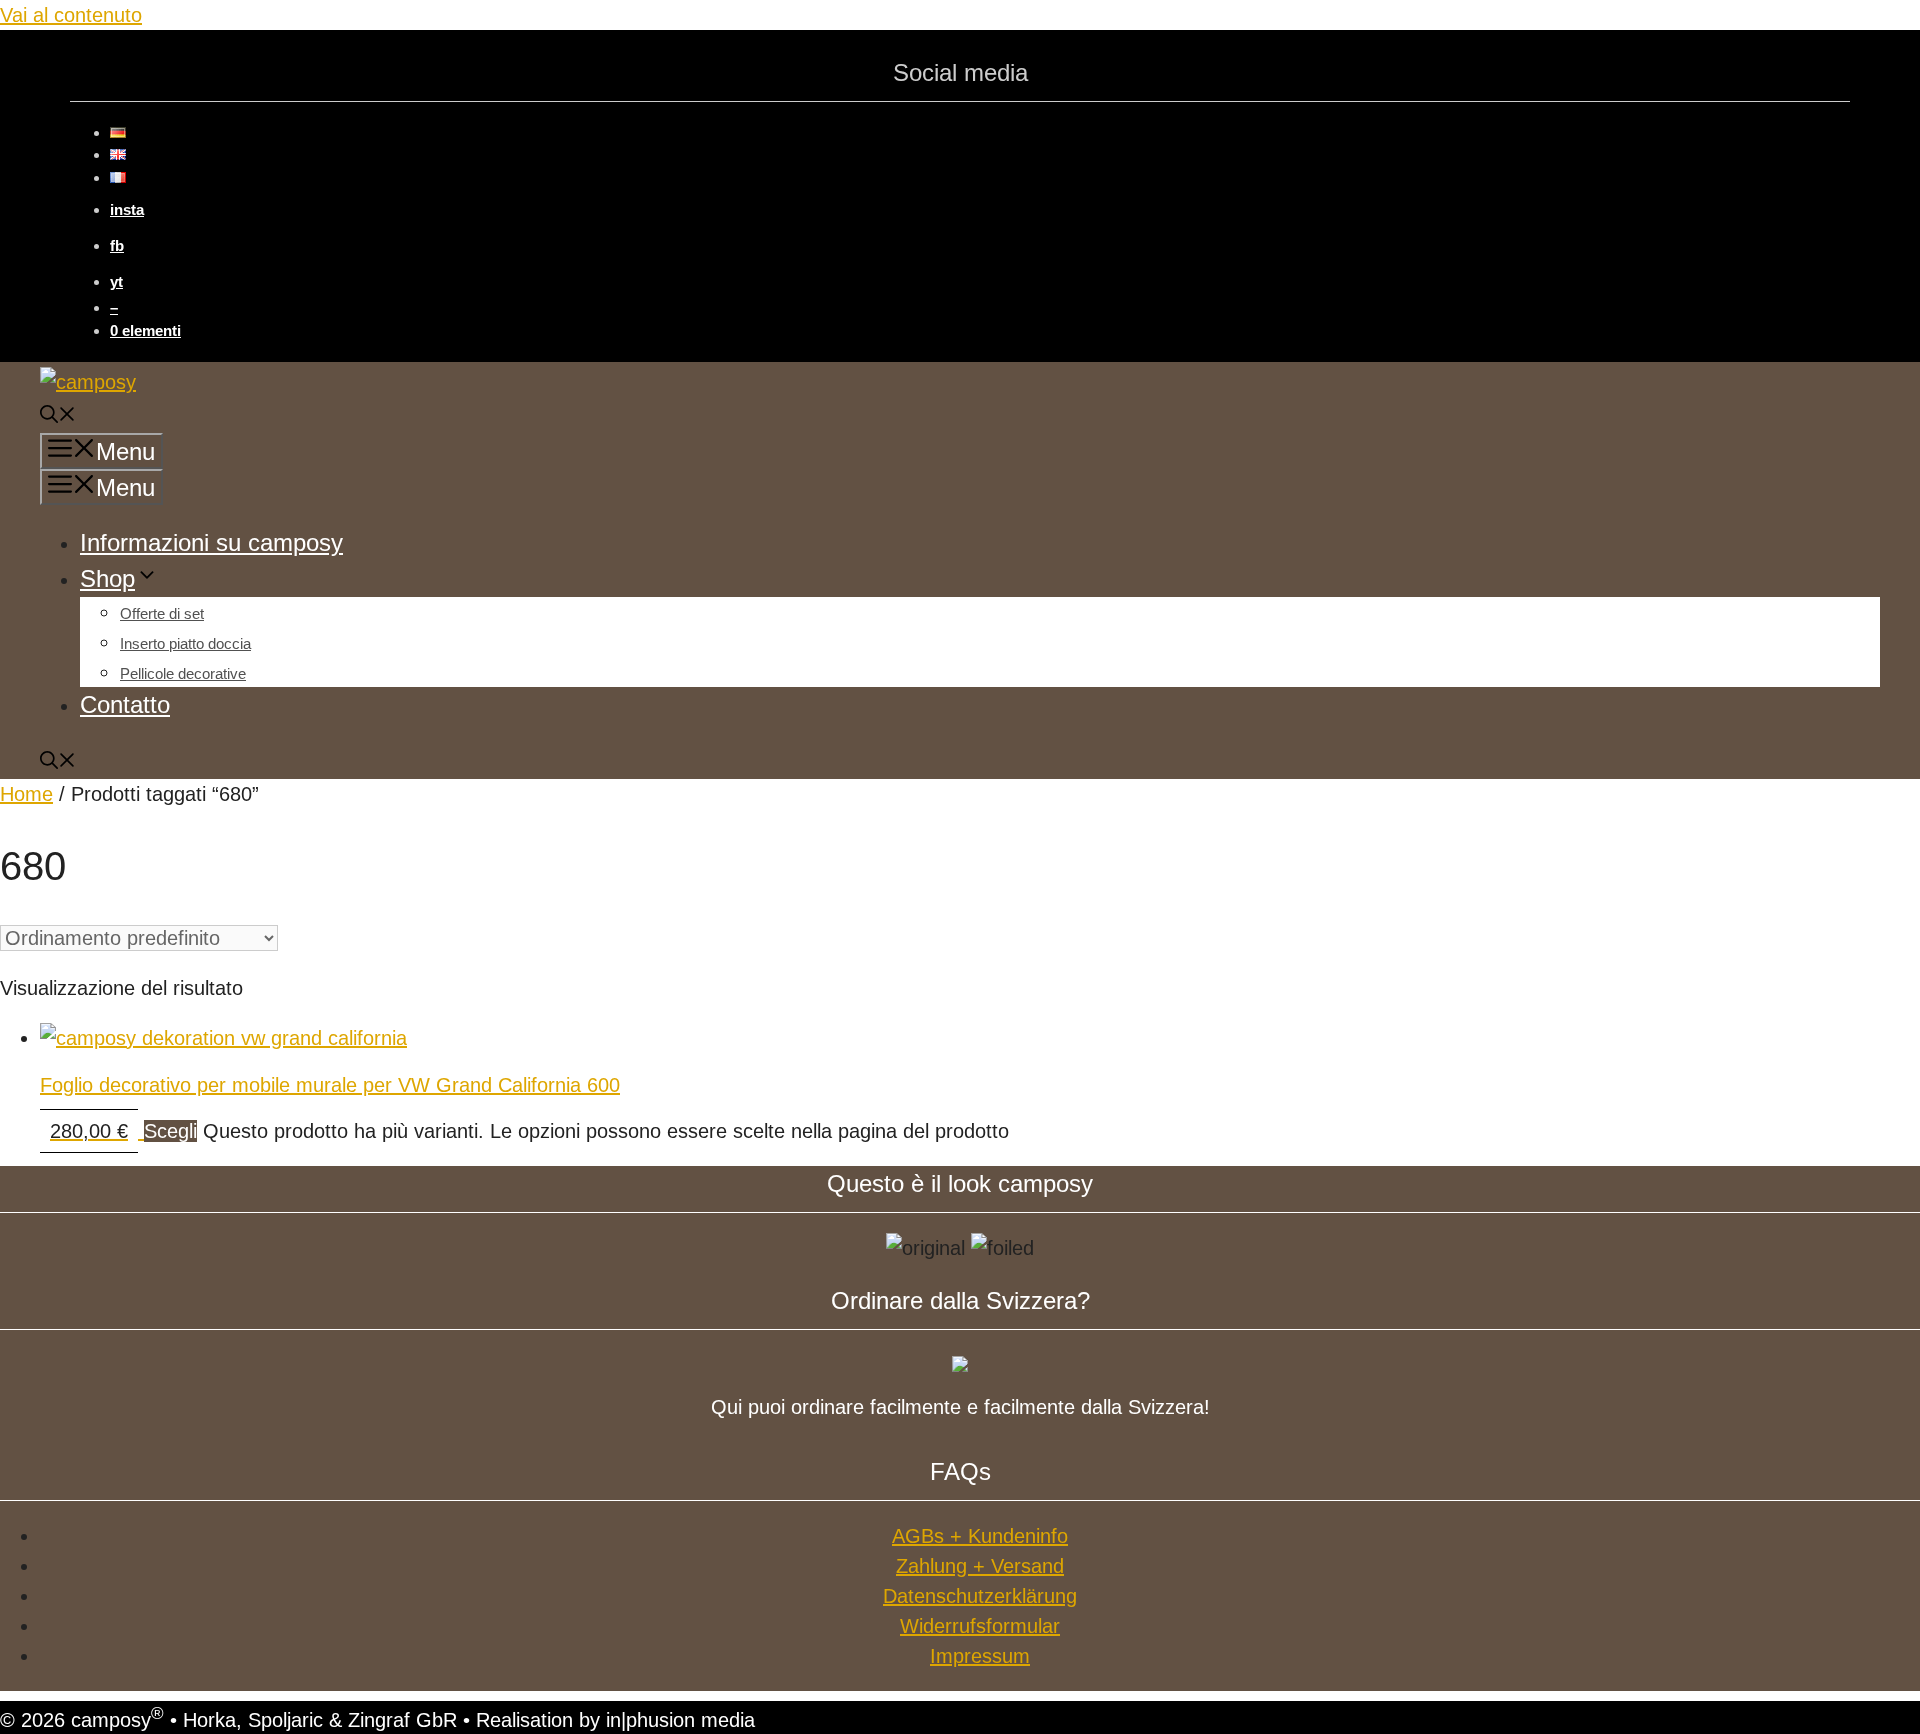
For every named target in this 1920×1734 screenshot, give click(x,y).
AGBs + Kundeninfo (980, 1536)
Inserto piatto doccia (185, 643)
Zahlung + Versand (980, 1566)
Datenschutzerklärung (980, 1596)
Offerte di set (162, 613)
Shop (107, 578)
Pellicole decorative (183, 673)
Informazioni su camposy (211, 542)
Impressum (980, 1656)
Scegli (170, 1131)
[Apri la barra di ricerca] (58, 417)
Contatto (125, 704)
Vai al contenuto (71, 15)
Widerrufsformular (980, 1626)
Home (26, 794)
